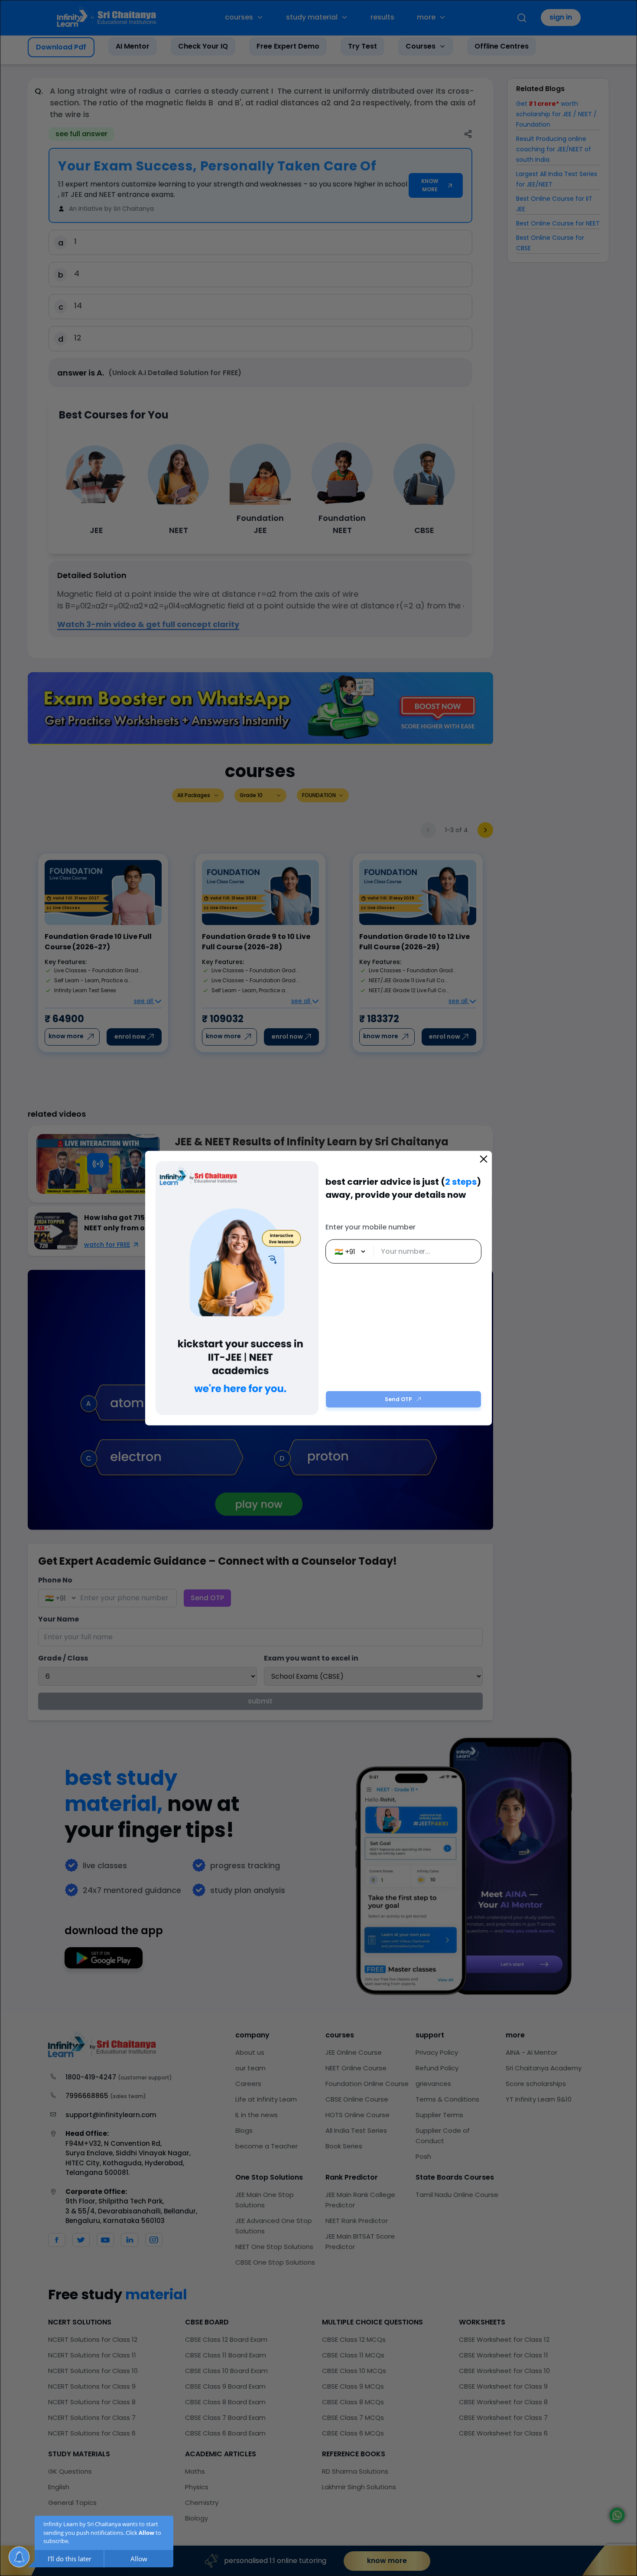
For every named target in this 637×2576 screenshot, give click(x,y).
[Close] (484, 1159)
